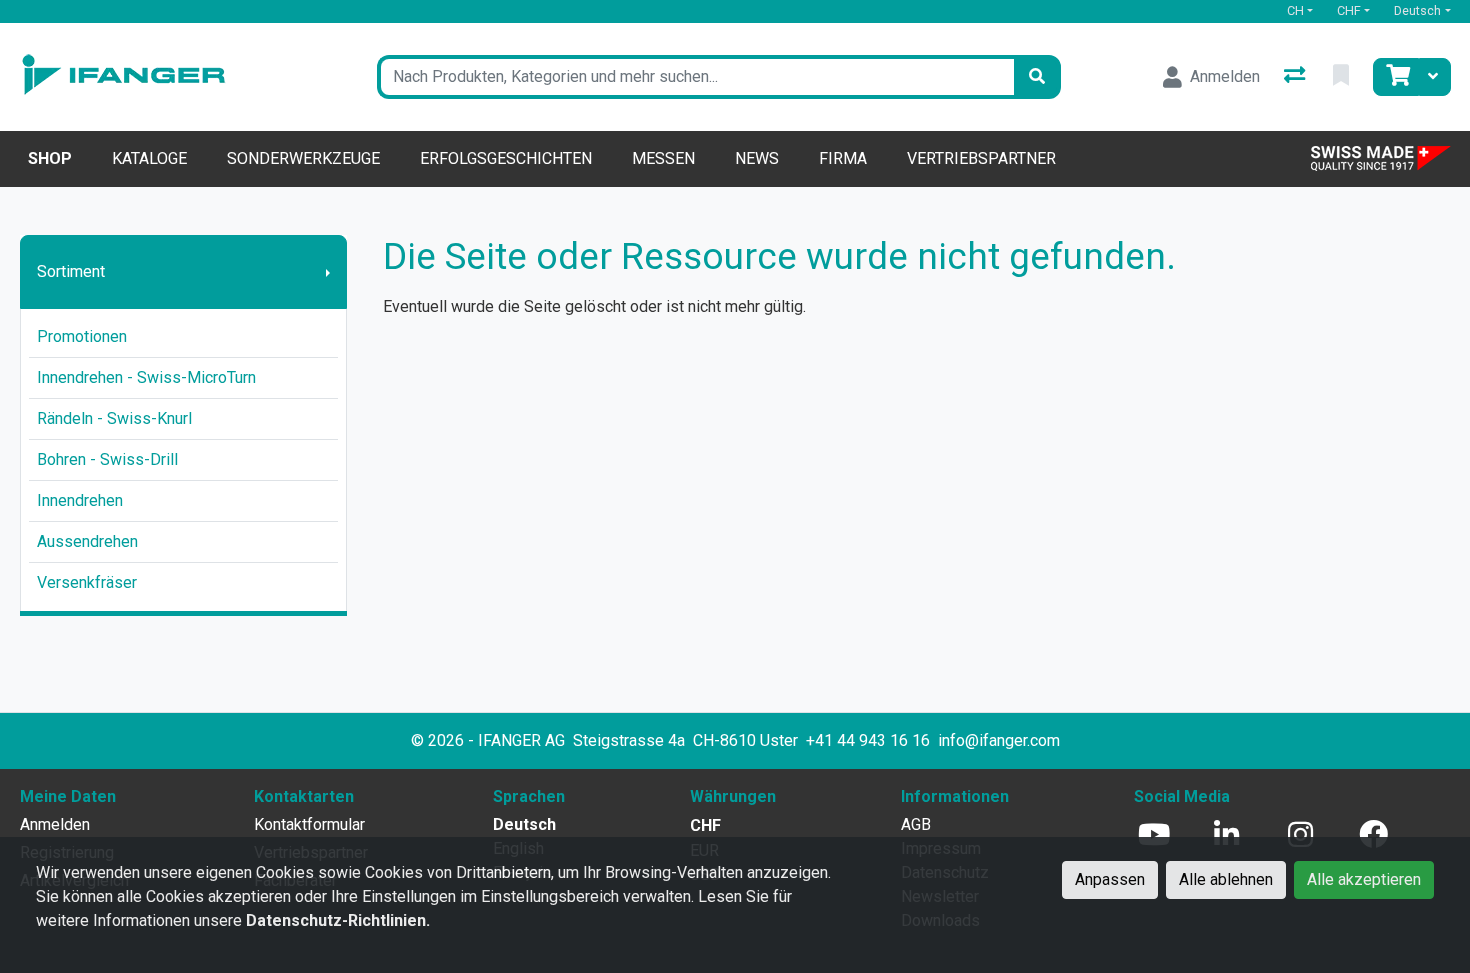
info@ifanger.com (999, 740)
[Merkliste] (1343, 77)
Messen (663, 158)
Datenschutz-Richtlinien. (338, 920)
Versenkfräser (87, 582)
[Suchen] (1037, 77)
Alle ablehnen (1226, 879)
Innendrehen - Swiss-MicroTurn (146, 377)
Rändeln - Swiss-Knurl (114, 418)
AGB (916, 824)
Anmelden (55, 824)
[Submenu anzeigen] (328, 272)
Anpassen (1110, 879)
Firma (843, 158)
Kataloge (149, 158)
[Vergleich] (1296, 77)
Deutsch (1417, 10)
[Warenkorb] (1396, 77)
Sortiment (71, 271)
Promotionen (82, 336)
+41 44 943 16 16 (868, 740)
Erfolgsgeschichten (506, 158)
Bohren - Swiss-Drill (107, 459)
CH (1295, 10)
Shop (50, 158)
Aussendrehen (87, 541)
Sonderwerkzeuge (303, 158)
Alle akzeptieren (1364, 879)
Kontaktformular (309, 824)
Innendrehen (80, 500)
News (757, 158)
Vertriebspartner (981, 158)
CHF (1349, 10)
